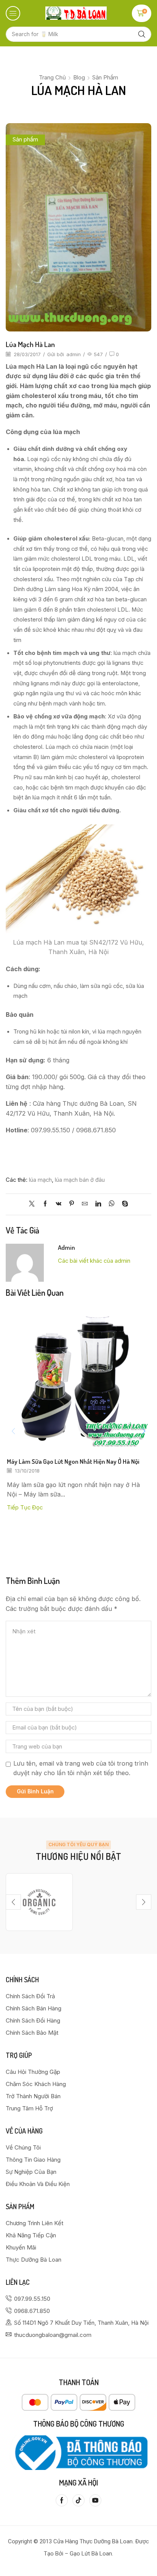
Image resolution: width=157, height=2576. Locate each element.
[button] (13, 13)
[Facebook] (45, 1204)
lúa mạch (40, 1180)
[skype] (123, 1204)
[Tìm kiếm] (142, 34)
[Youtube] (95, 2500)
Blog (79, 77)
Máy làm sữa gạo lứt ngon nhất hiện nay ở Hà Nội (73, 1461)
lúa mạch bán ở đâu (80, 1180)
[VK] (58, 1204)
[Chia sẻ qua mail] (85, 1204)
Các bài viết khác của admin (94, 1261)
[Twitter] (34, 1204)
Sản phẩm (105, 77)
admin (74, 354)
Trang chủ (52, 77)
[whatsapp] (111, 1204)
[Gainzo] (39, 1902)
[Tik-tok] (78, 2500)
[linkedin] (98, 1204)
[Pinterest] (72, 1204)
